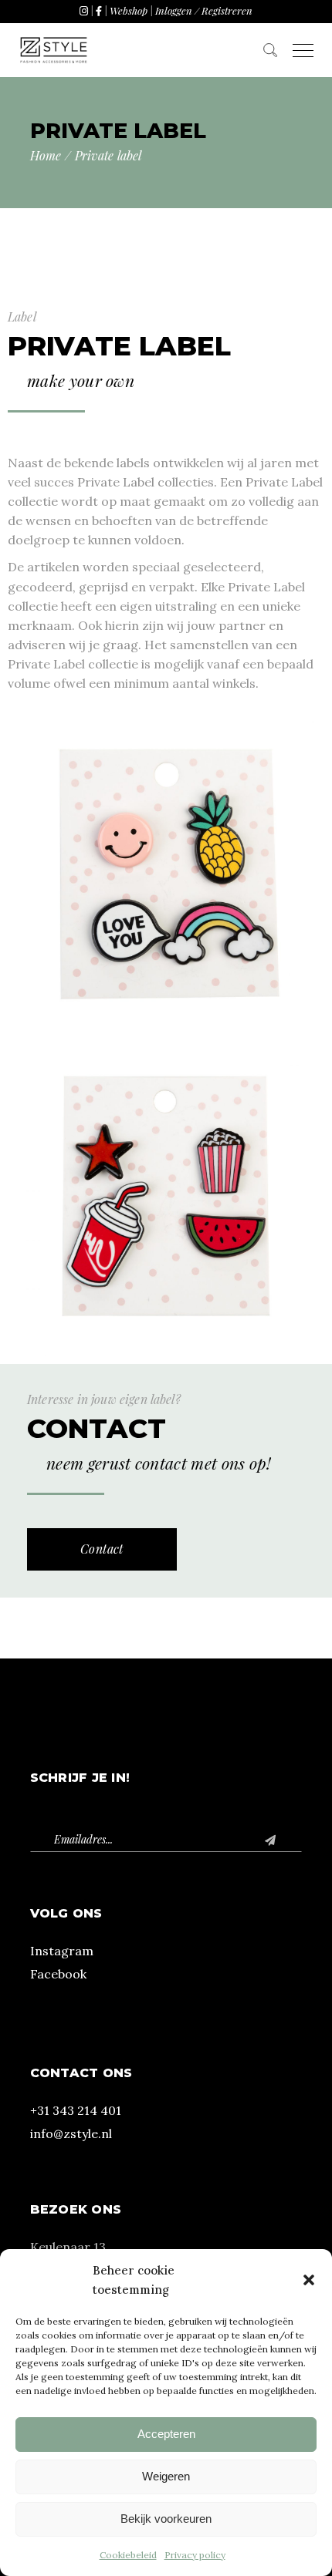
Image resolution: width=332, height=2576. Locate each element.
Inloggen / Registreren (204, 10)
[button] (309, 2280)
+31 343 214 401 (76, 2110)
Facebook (58, 1974)
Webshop (129, 10)
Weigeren (166, 2476)
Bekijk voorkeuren (166, 2519)
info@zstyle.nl (71, 2133)
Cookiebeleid (128, 2555)
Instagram (62, 1951)
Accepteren (166, 2434)
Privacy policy (195, 2555)
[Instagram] (84, 10)
